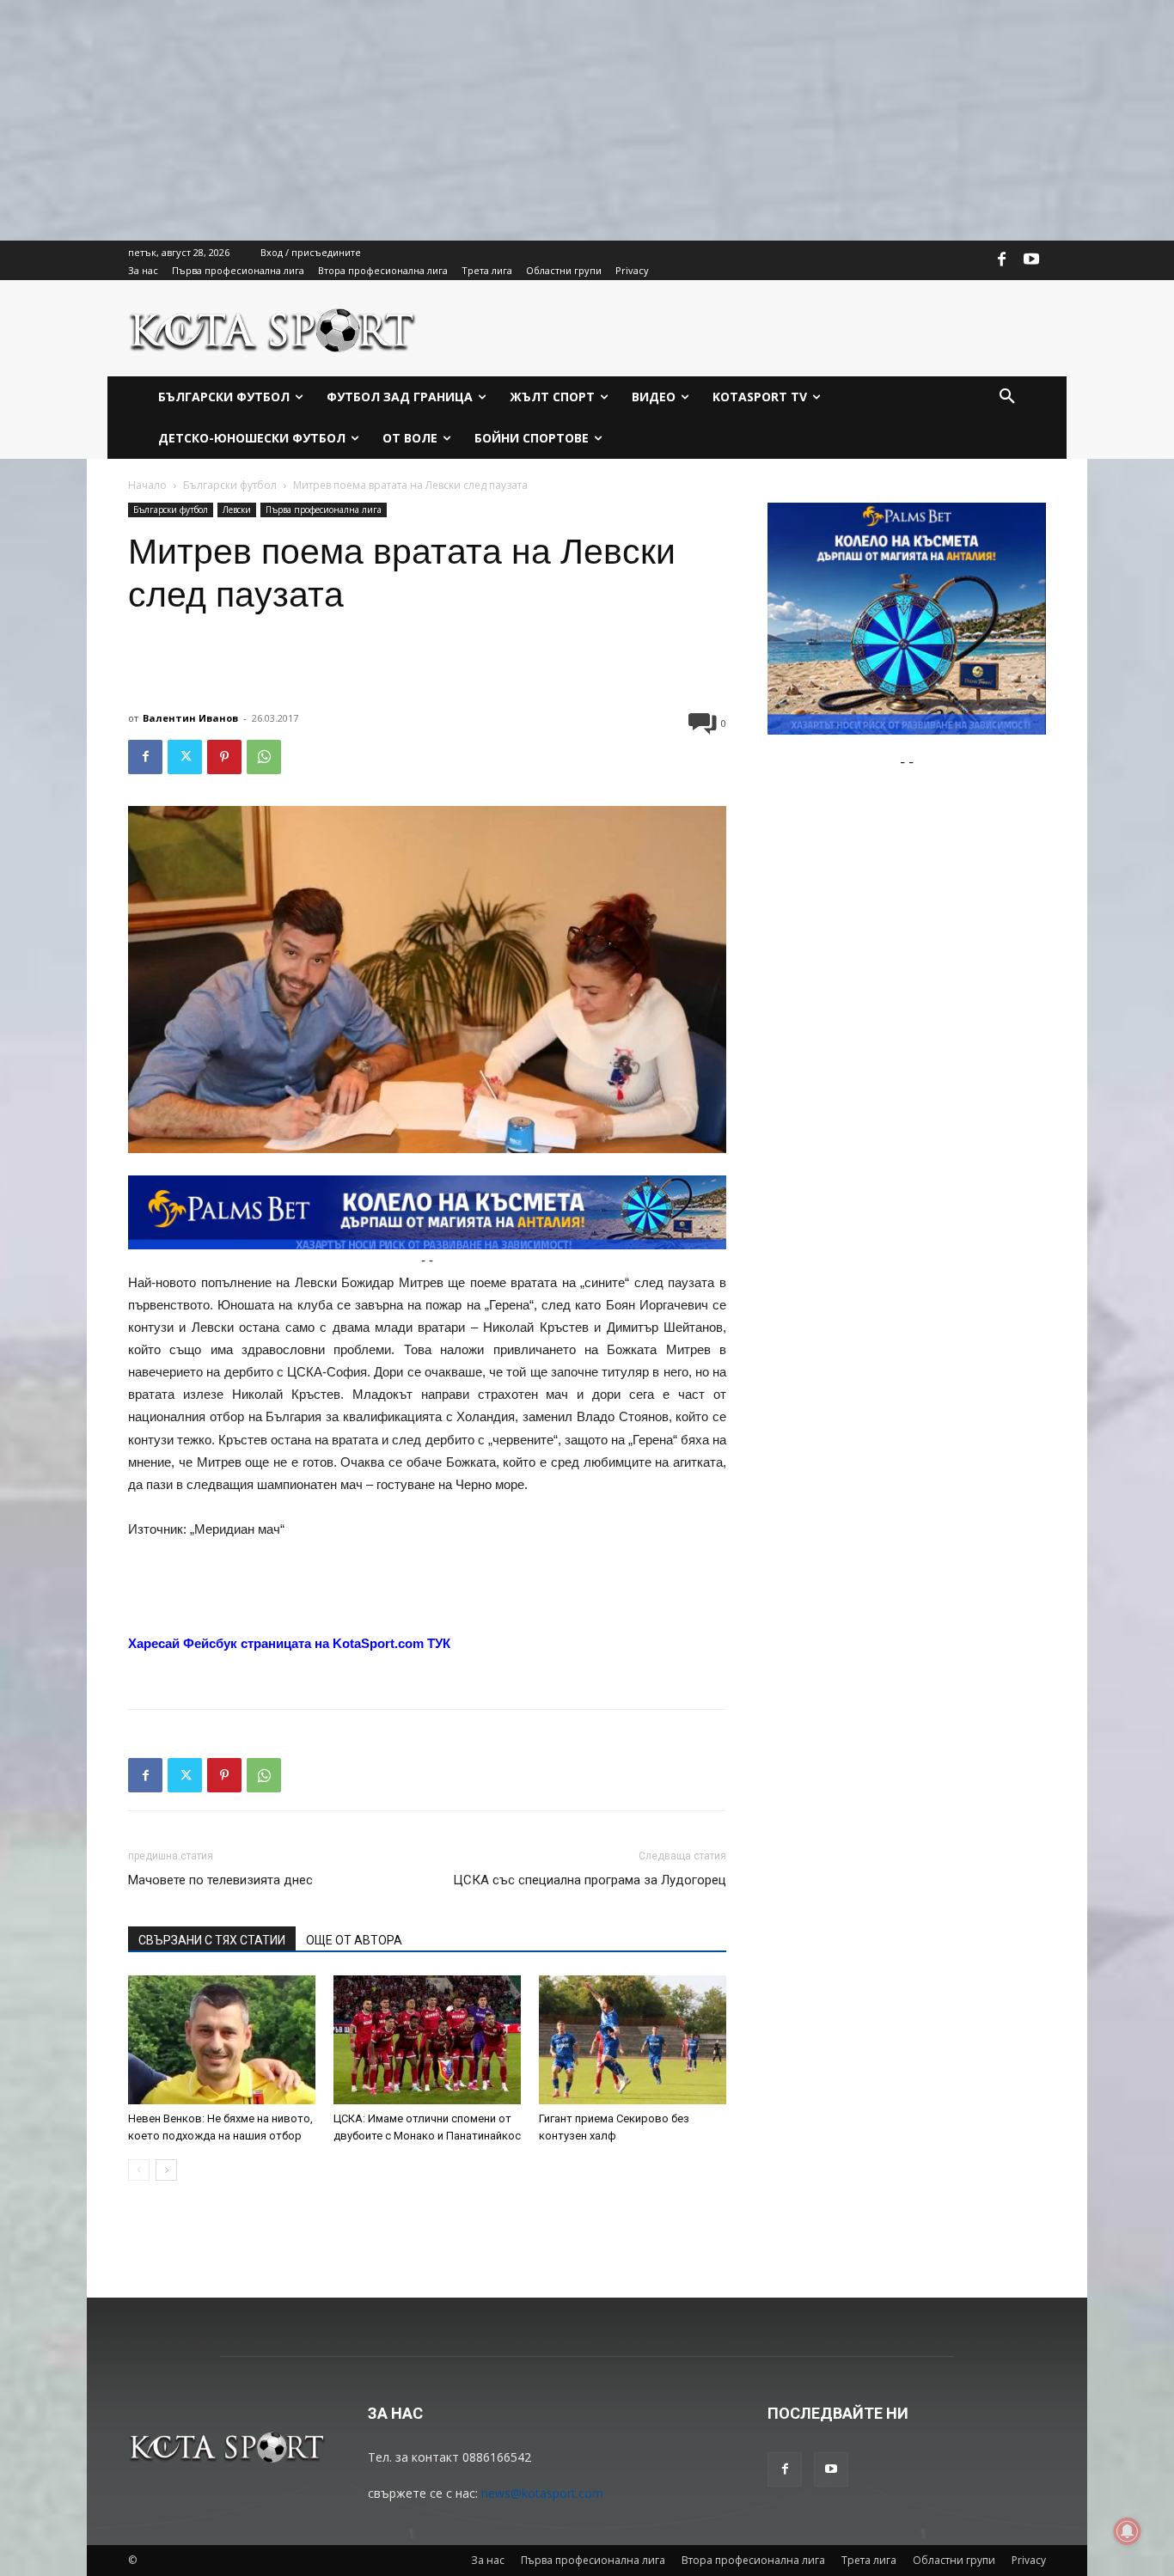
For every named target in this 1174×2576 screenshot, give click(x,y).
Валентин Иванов (190, 718)
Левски (237, 510)
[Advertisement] (516, 120)
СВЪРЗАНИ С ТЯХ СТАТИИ (212, 1940)
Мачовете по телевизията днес (220, 1880)
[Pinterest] (224, 757)
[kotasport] (273, 328)
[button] (1007, 397)
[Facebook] (1002, 260)
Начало (147, 485)
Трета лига (869, 2560)
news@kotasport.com (542, 2493)
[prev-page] (139, 2170)
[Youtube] (1031, 260)
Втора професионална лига (753, 2560)
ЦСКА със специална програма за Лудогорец (590, 1880)
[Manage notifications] (1128, 2531)
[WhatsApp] (264, 757)
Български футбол (230, 485)
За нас (488, 2560)
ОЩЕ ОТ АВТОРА (354, 1940)
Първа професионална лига (324, 510)
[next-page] (166, 2170)
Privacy (1029, 2560)
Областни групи (954, 2560)
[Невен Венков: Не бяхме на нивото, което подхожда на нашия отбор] (222, 2040)
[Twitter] (185, 757)
